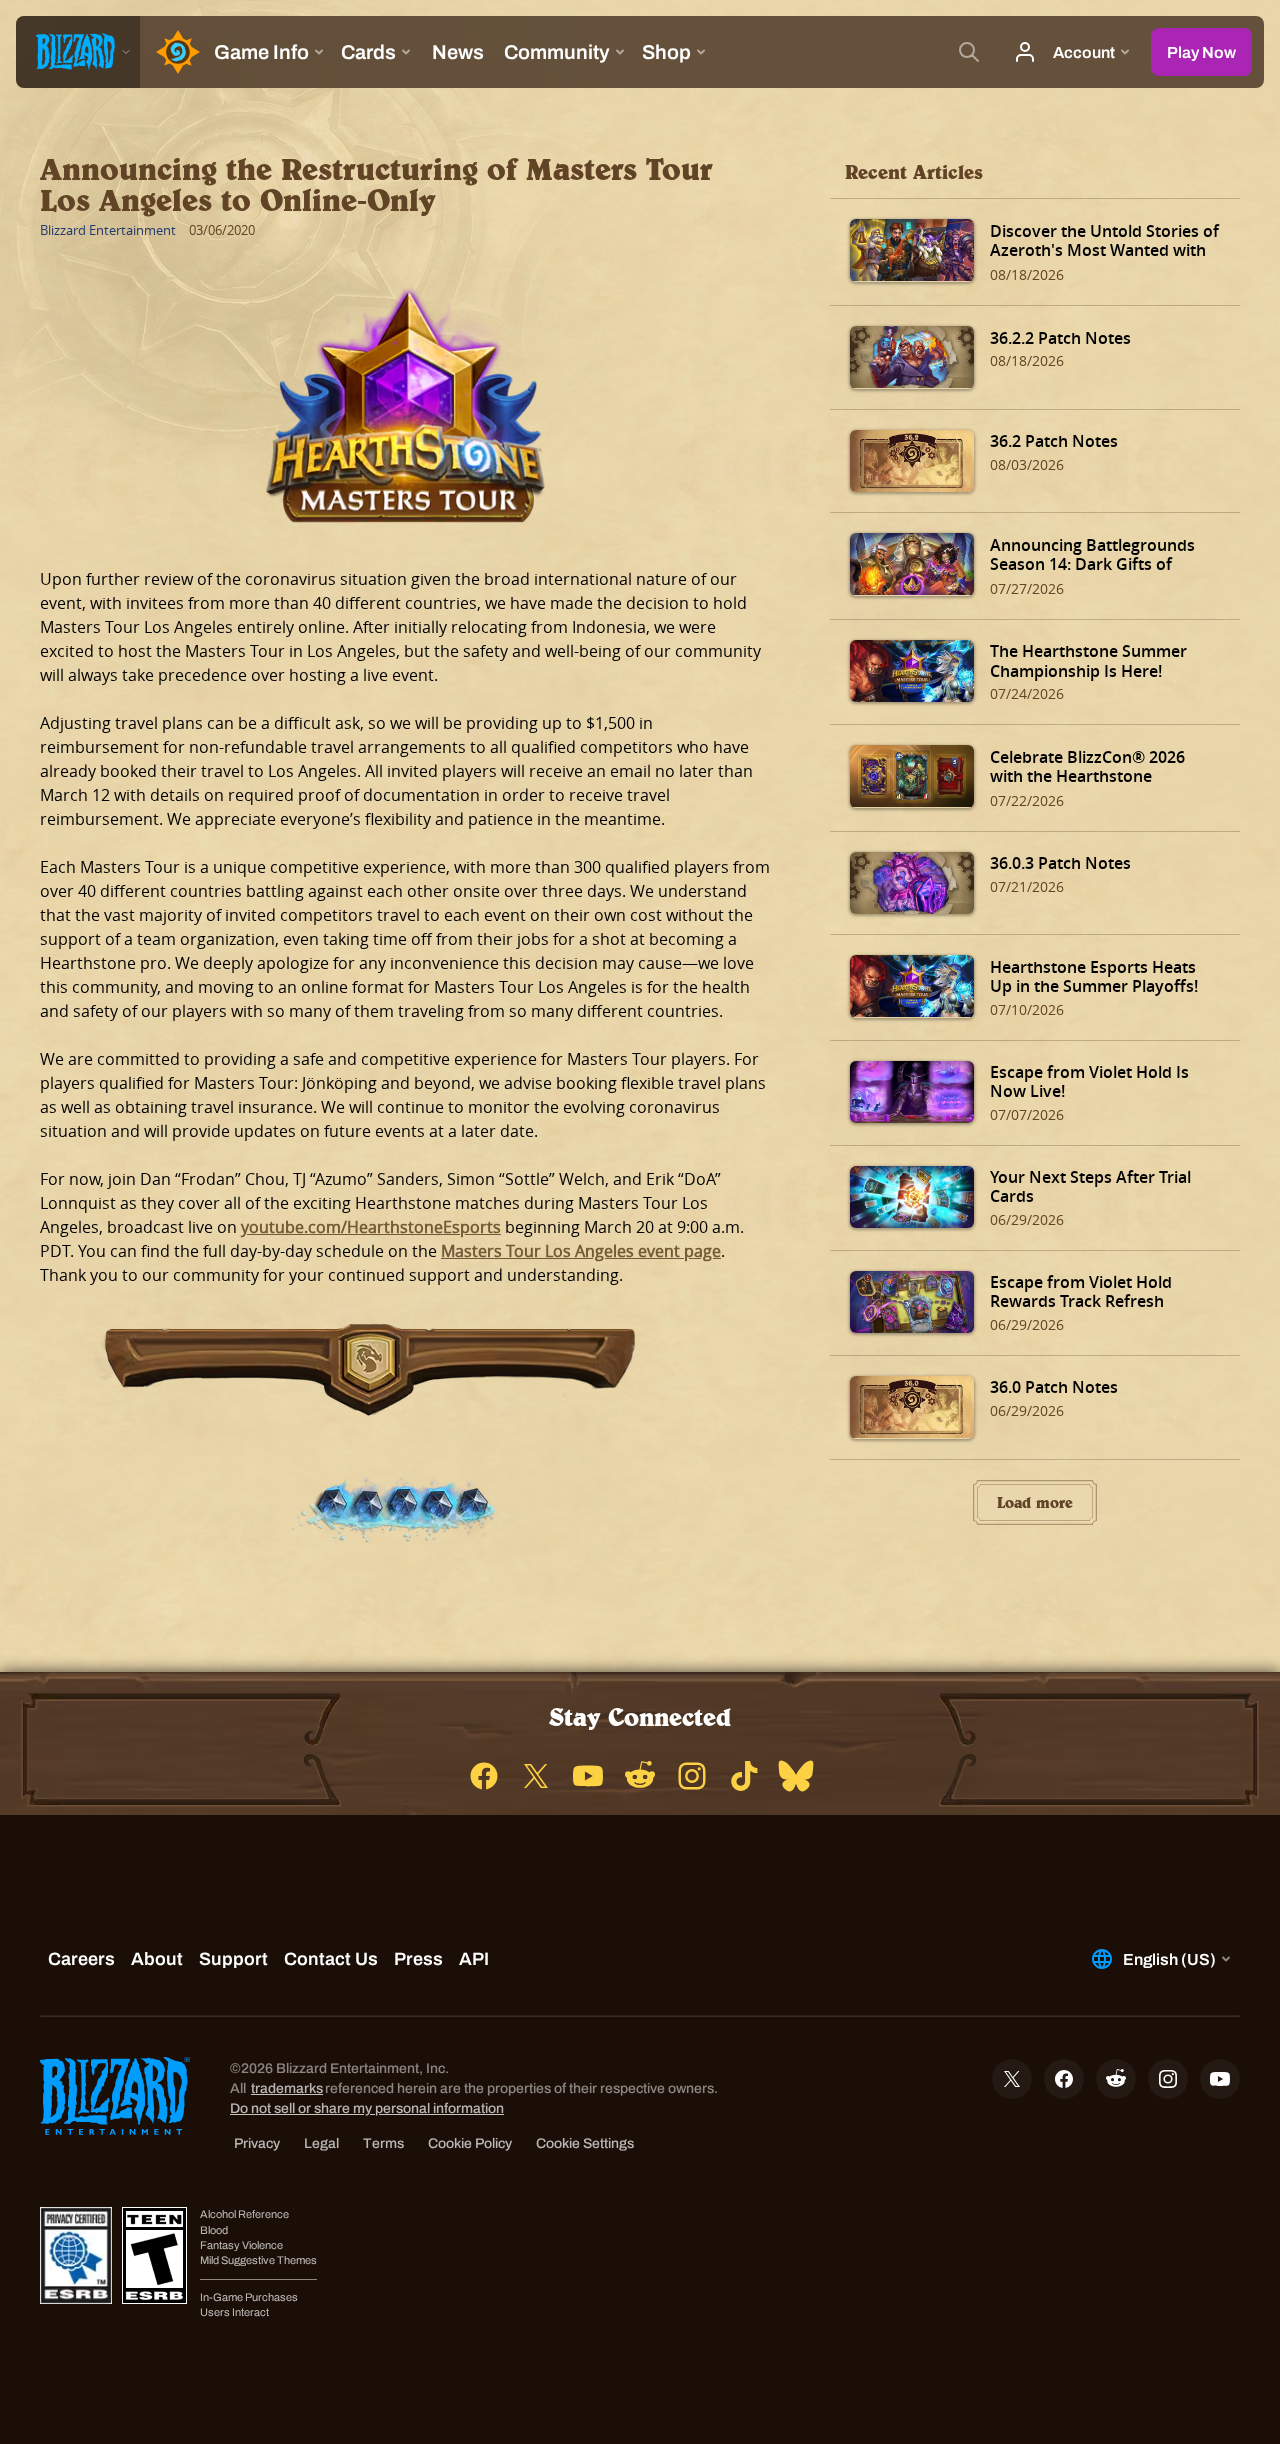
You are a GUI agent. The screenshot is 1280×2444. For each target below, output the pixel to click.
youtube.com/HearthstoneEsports (371, 1227)
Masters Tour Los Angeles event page (581, 1251)
